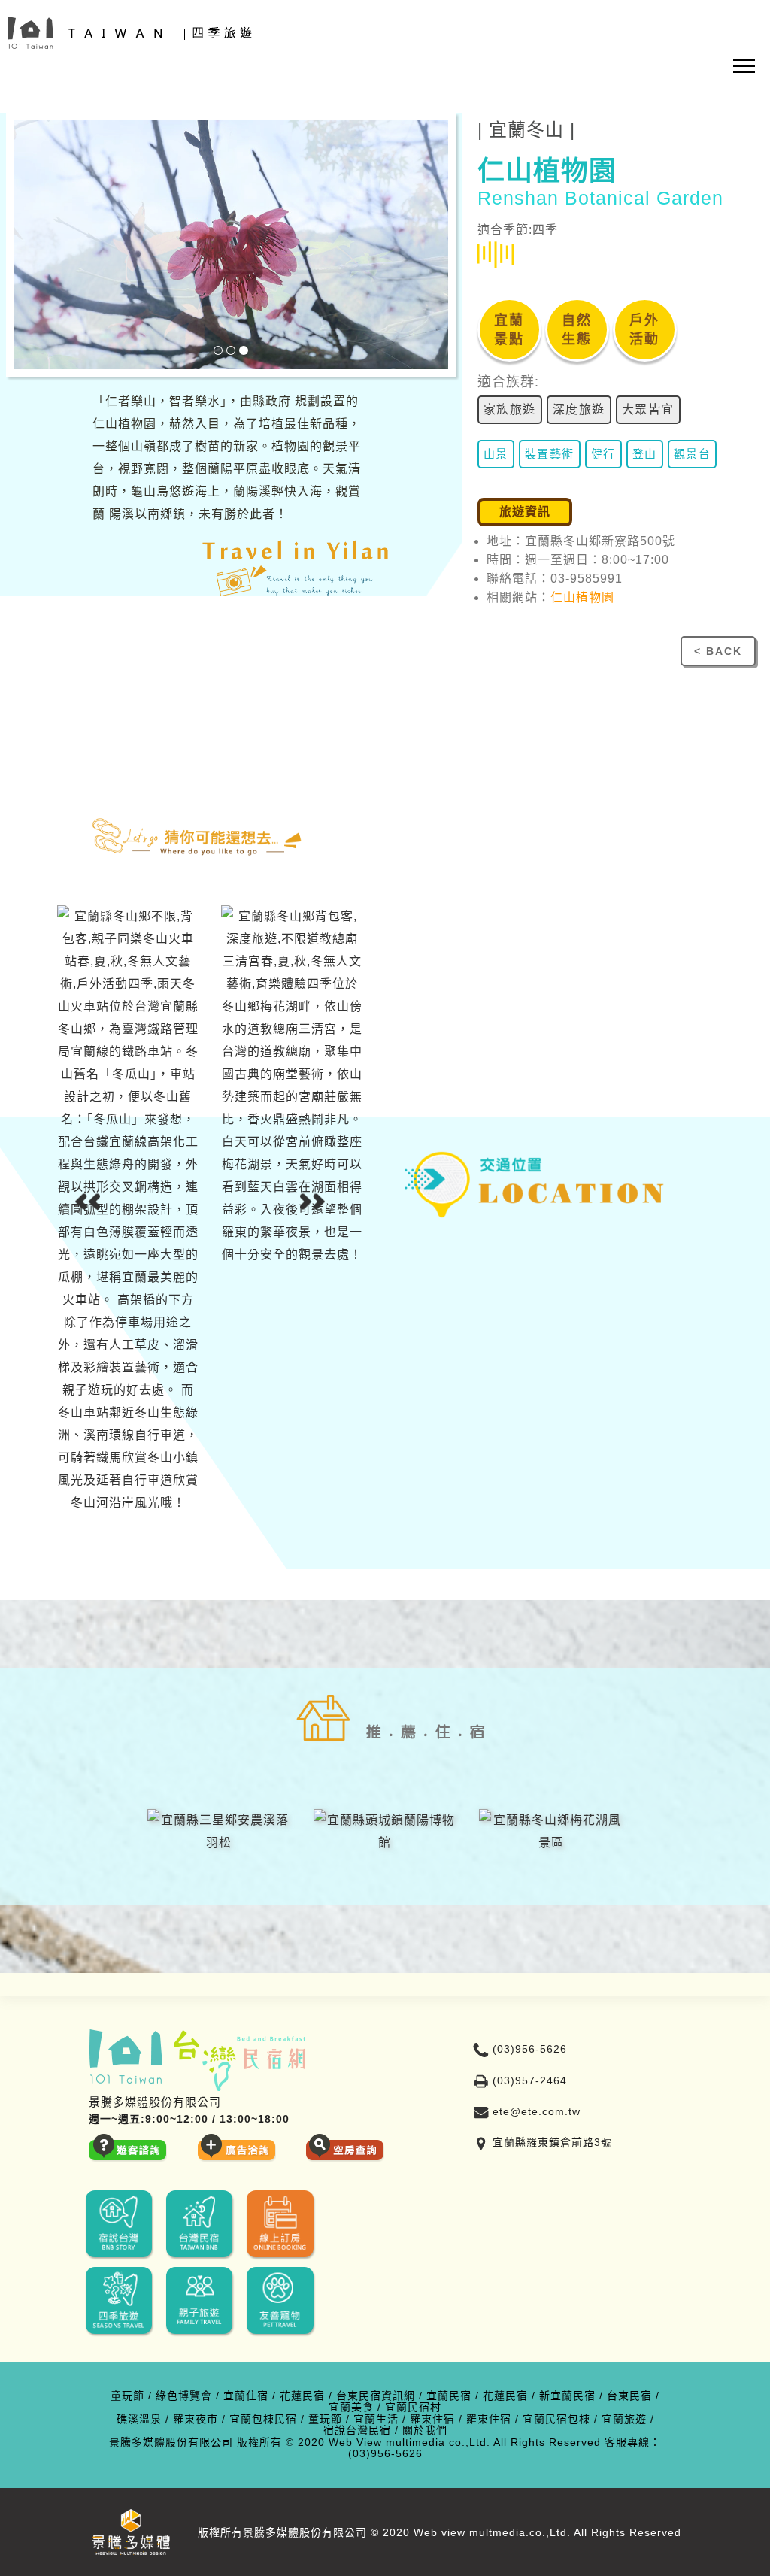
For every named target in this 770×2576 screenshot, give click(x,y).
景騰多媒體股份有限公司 (171, 2443)
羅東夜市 (196, 2419)
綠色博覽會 (184, 2396)
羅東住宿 (432, 2419)
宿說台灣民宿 (357, 2431)
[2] (231, 350)
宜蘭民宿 (449, 2396)
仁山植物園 (582, 597)
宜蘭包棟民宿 (263, 2419)
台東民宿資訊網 (376, 2396)
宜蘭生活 (376, 2419)
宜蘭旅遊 (624, 2419)
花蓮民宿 (302, 2396)
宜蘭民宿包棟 (556, 2419)
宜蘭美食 (351, 2407)
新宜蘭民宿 (567, 2396)
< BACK (718, 651)
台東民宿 (629, 2396)
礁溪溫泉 (139, 2419)
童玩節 (127, 2396)
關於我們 (425, 2431)
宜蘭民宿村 (413, 2407)
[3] (244, 350)
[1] (218, 350)
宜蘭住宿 (246, 2396)
